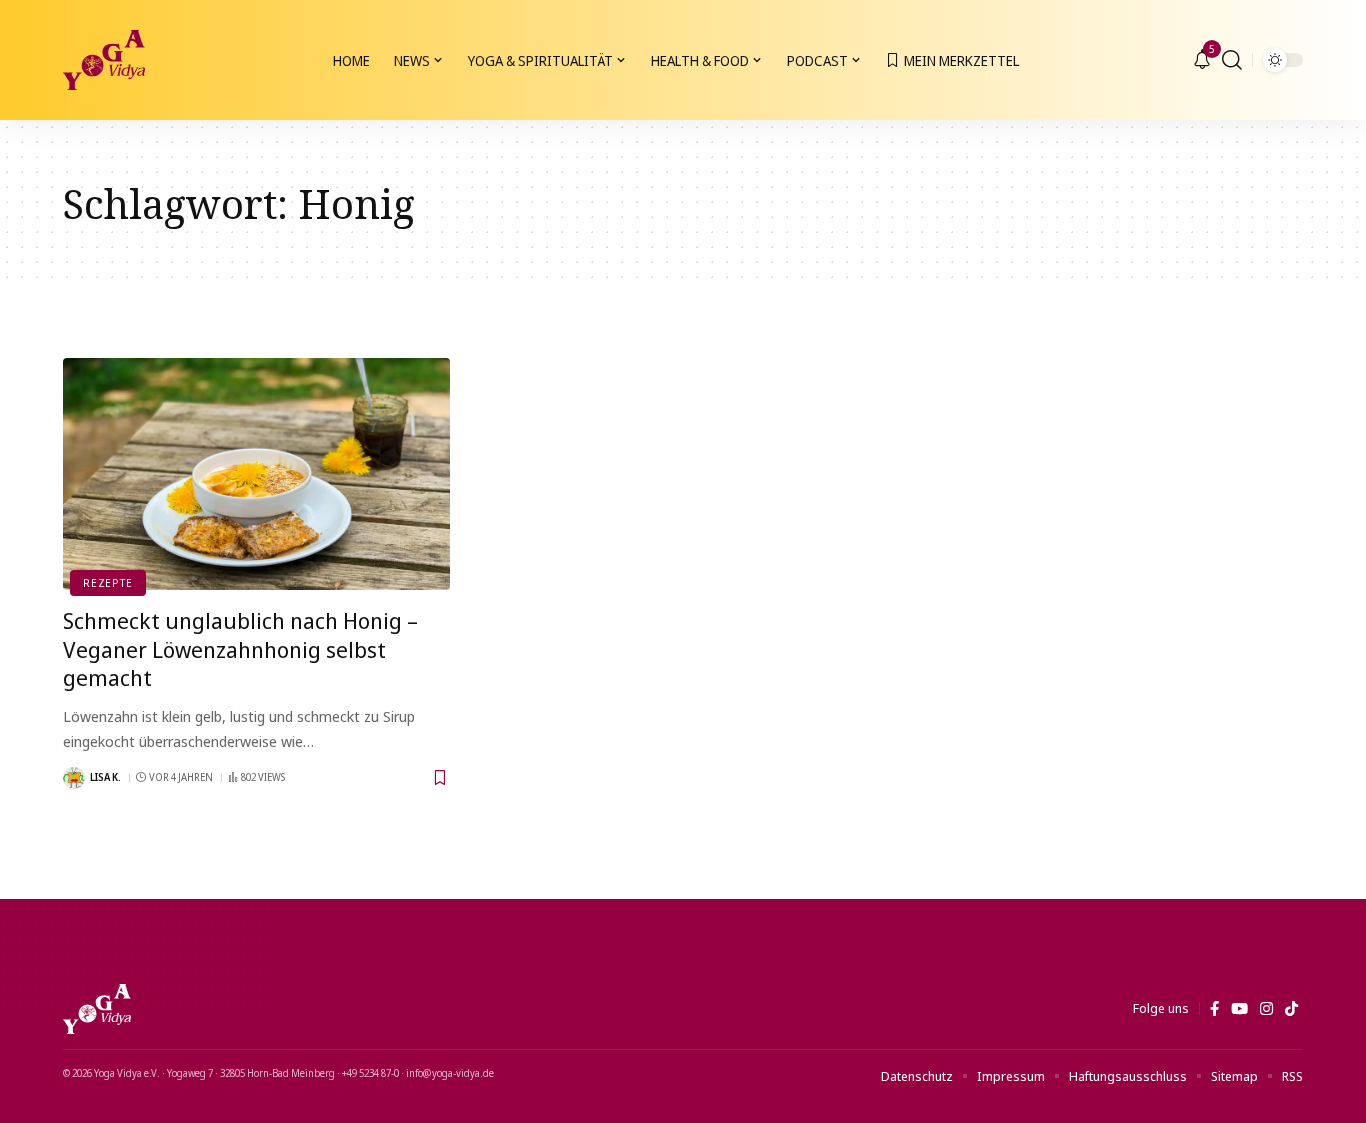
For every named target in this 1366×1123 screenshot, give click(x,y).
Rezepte (107, 582)
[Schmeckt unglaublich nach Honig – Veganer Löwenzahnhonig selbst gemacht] (256, 474)
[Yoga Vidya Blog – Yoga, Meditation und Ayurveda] (97, 1009)
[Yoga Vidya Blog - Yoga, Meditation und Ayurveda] (104, 60)
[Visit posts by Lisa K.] (74, 778)
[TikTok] (1291, 1009)
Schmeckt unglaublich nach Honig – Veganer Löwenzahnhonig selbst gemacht (240, 648)
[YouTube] (1239, 1009)
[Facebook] (1214, 1009)
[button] (1232, 60)
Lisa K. (105, 777)
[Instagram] (1266, 1009)
